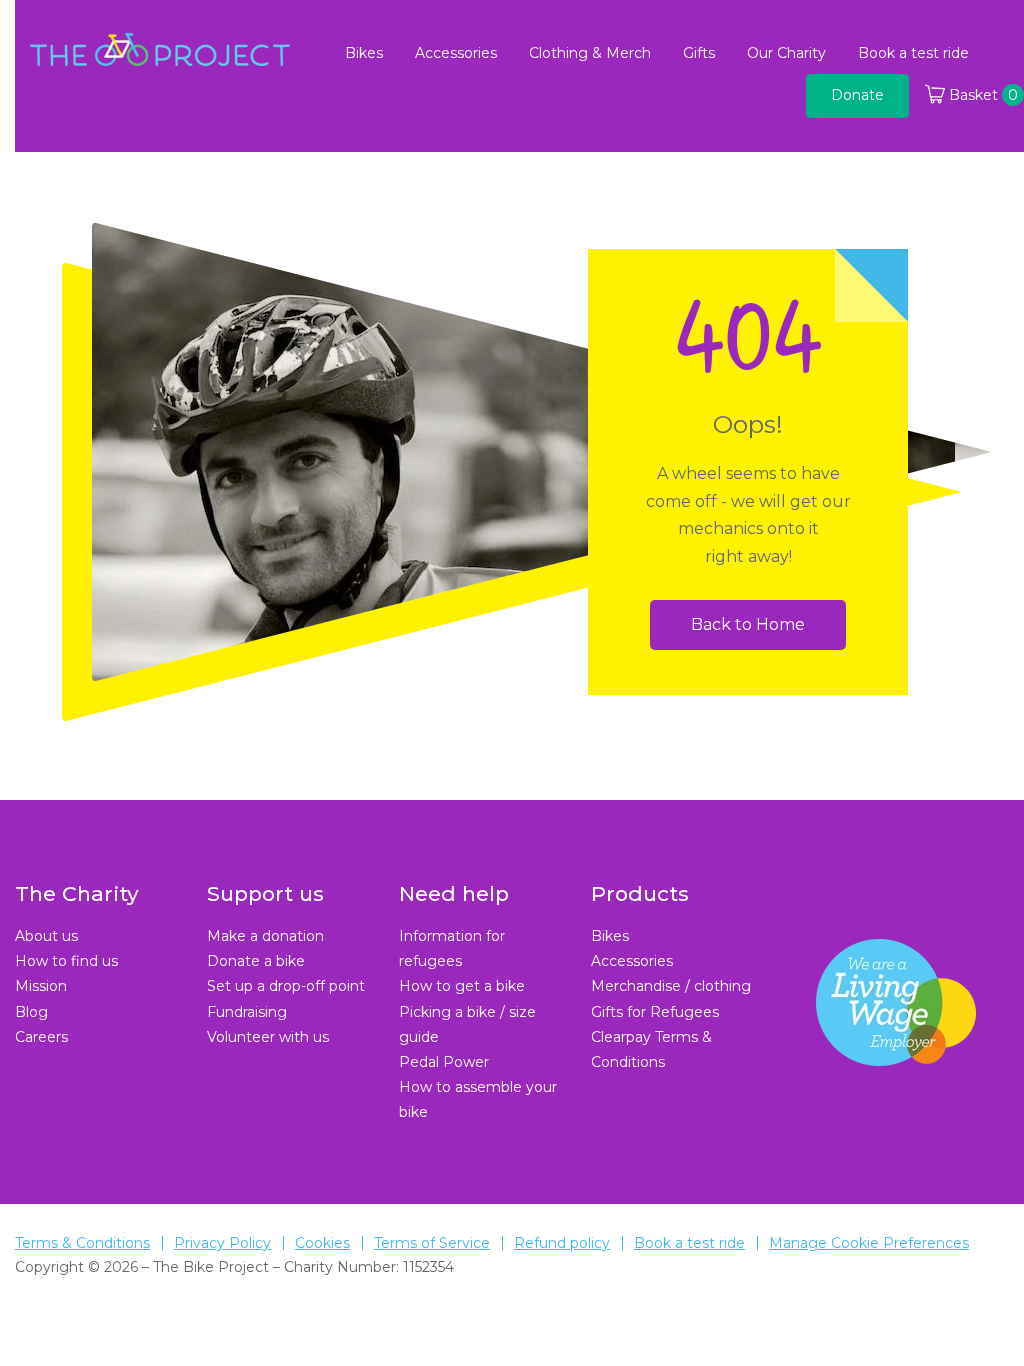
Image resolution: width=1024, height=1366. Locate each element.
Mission (41, 986)
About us (46, 936)
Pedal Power (444, 1062)
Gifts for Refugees (655, 1012)
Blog (31, 1012)
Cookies (322, 1243)
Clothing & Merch (590, 53)
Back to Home (748, 624)
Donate (857, 95)
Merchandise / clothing (671, 986)
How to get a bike (462, 986)
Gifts (699, 53)
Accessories (456, 53)
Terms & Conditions (82, 1243)
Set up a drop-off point (286, 986)
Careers (41, 1037)
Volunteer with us (268, 1037)
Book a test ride (913, 53)
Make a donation (265, 936)
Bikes (364, 53)
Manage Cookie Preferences (869, 1243)
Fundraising (247, 1012)
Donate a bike (256, 961)
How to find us (66, 961)
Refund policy (562, 1243)
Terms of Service (432, 1243)
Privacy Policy (222, 1243)
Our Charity (786, 53)
